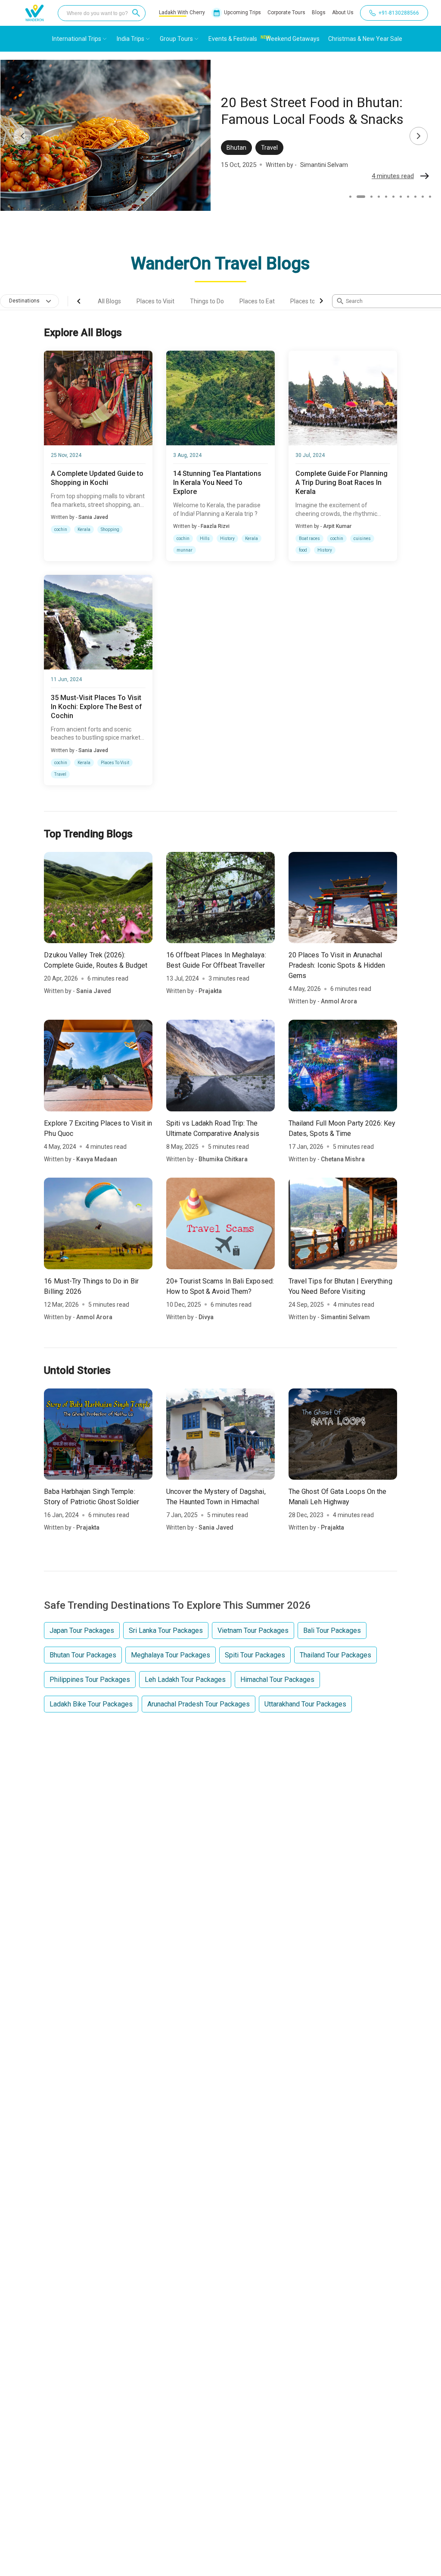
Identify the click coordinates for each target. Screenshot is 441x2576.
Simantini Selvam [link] (345, 1317)
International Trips (77, 39)
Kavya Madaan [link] (97, 1159)
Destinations (24, 301)
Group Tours (176, 39)
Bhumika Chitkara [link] (223, 1159)
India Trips (130, 39)
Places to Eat (257, 301)
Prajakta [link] (312, 173)
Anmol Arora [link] (339, 1001)
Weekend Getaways (293, 39)
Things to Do (207, 301)
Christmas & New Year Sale (365, 39)
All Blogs (109, 301)
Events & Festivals (233, 39)
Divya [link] (206, 1317)
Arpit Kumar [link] (337, 526)
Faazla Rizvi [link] (215, 526)
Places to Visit (155, 301)
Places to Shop (311, 301)
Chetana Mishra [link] (343, 1159)
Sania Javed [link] (93, 517)
